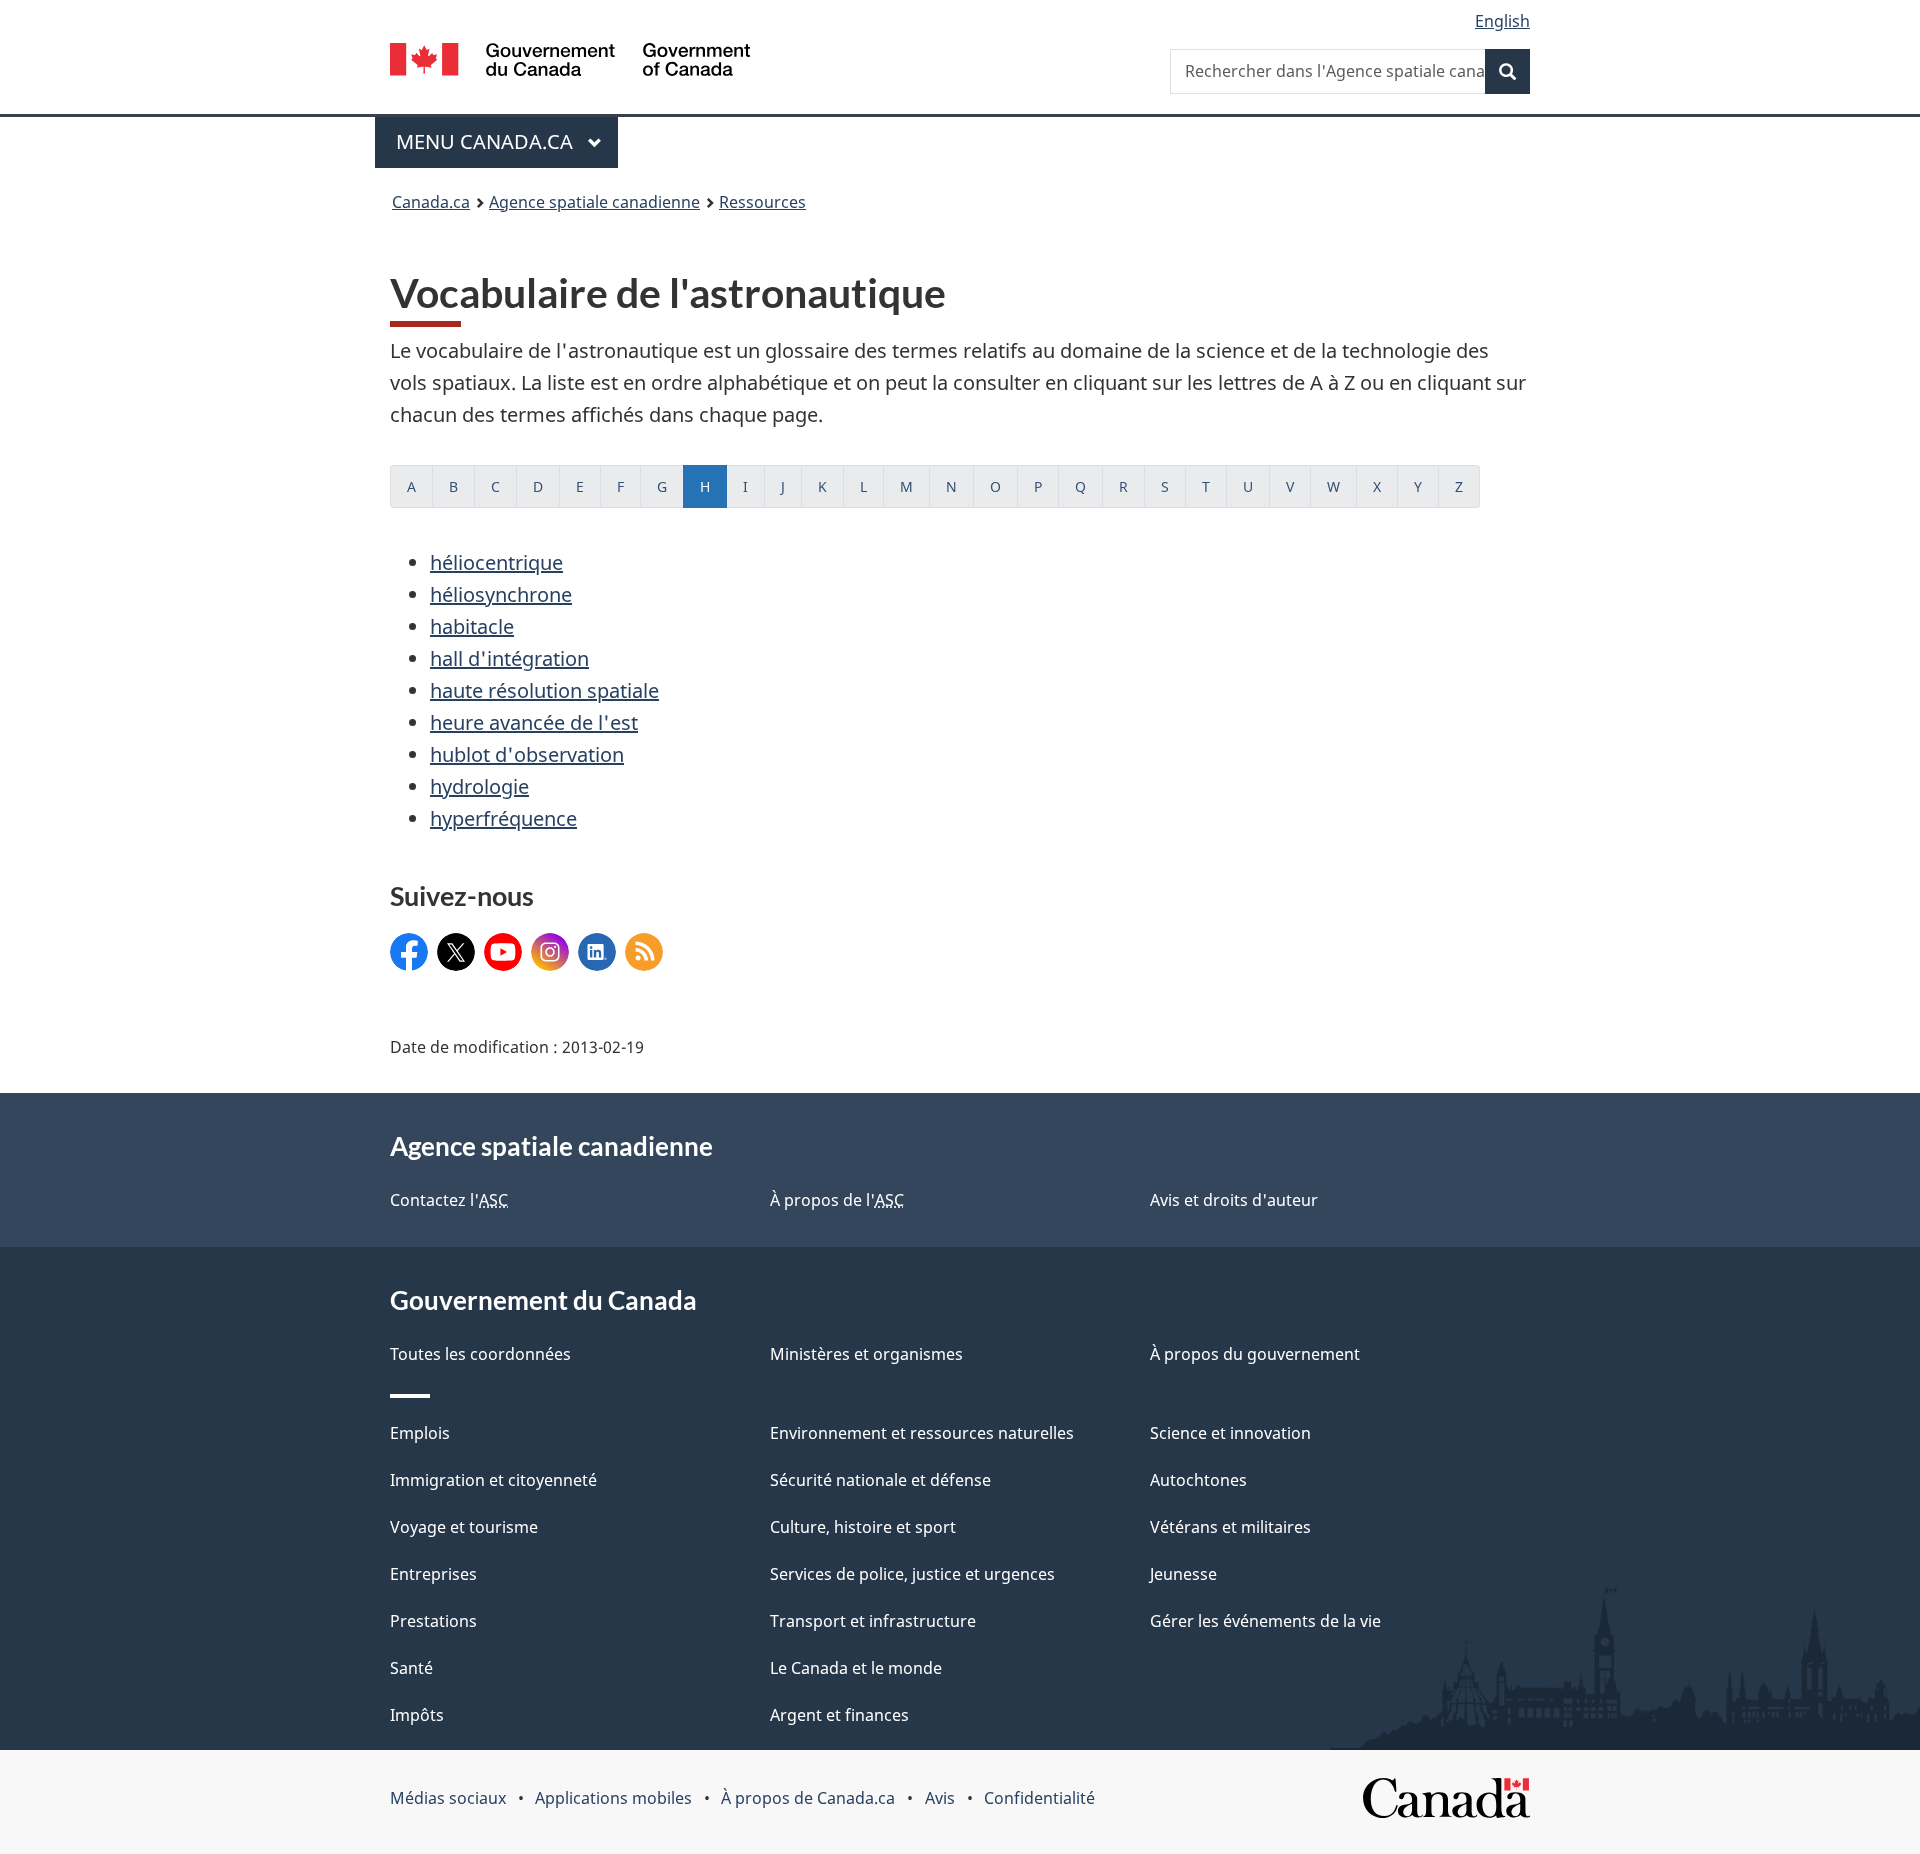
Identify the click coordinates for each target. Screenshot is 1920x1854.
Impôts (417, 1715)
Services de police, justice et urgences (912, 1574)
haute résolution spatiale (544, 690)
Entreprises (433, 1574)
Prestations (433, 1621)
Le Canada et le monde (856, 1668)
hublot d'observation (527, 754)
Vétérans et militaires (1230, 1527)
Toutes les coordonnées (480, 1354)
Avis (940, 1798)
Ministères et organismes (866, 1354)
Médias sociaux (448, 1798)
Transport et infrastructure (873, 1621)
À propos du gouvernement (1255, 1354)
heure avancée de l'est (534, 722)
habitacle (472, 626)
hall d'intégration (509, 658)
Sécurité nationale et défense (880, 1480)
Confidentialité (1039, 1798)
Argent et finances (839, 1715)
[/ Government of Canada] (570, 62)
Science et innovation (1230, 1433)
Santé (411, 1668)
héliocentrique (496, 562)
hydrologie (479, 786)
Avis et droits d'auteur (1234, 1200)
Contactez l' (449, 1200)
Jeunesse (1183, 1574)
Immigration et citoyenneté (493, 1480)
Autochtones (1198, 1480)
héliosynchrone (501, 594)
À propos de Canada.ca (808, 1798)
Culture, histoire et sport (863, 1527)
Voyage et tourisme (464, 1527)
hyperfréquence (503, 818)
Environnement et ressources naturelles (922, 1433)
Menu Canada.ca (487, 141)
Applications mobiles (613, 1798)
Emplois (420, 1433)
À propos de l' (837, 1200)
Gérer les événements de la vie (1265, 1621)
